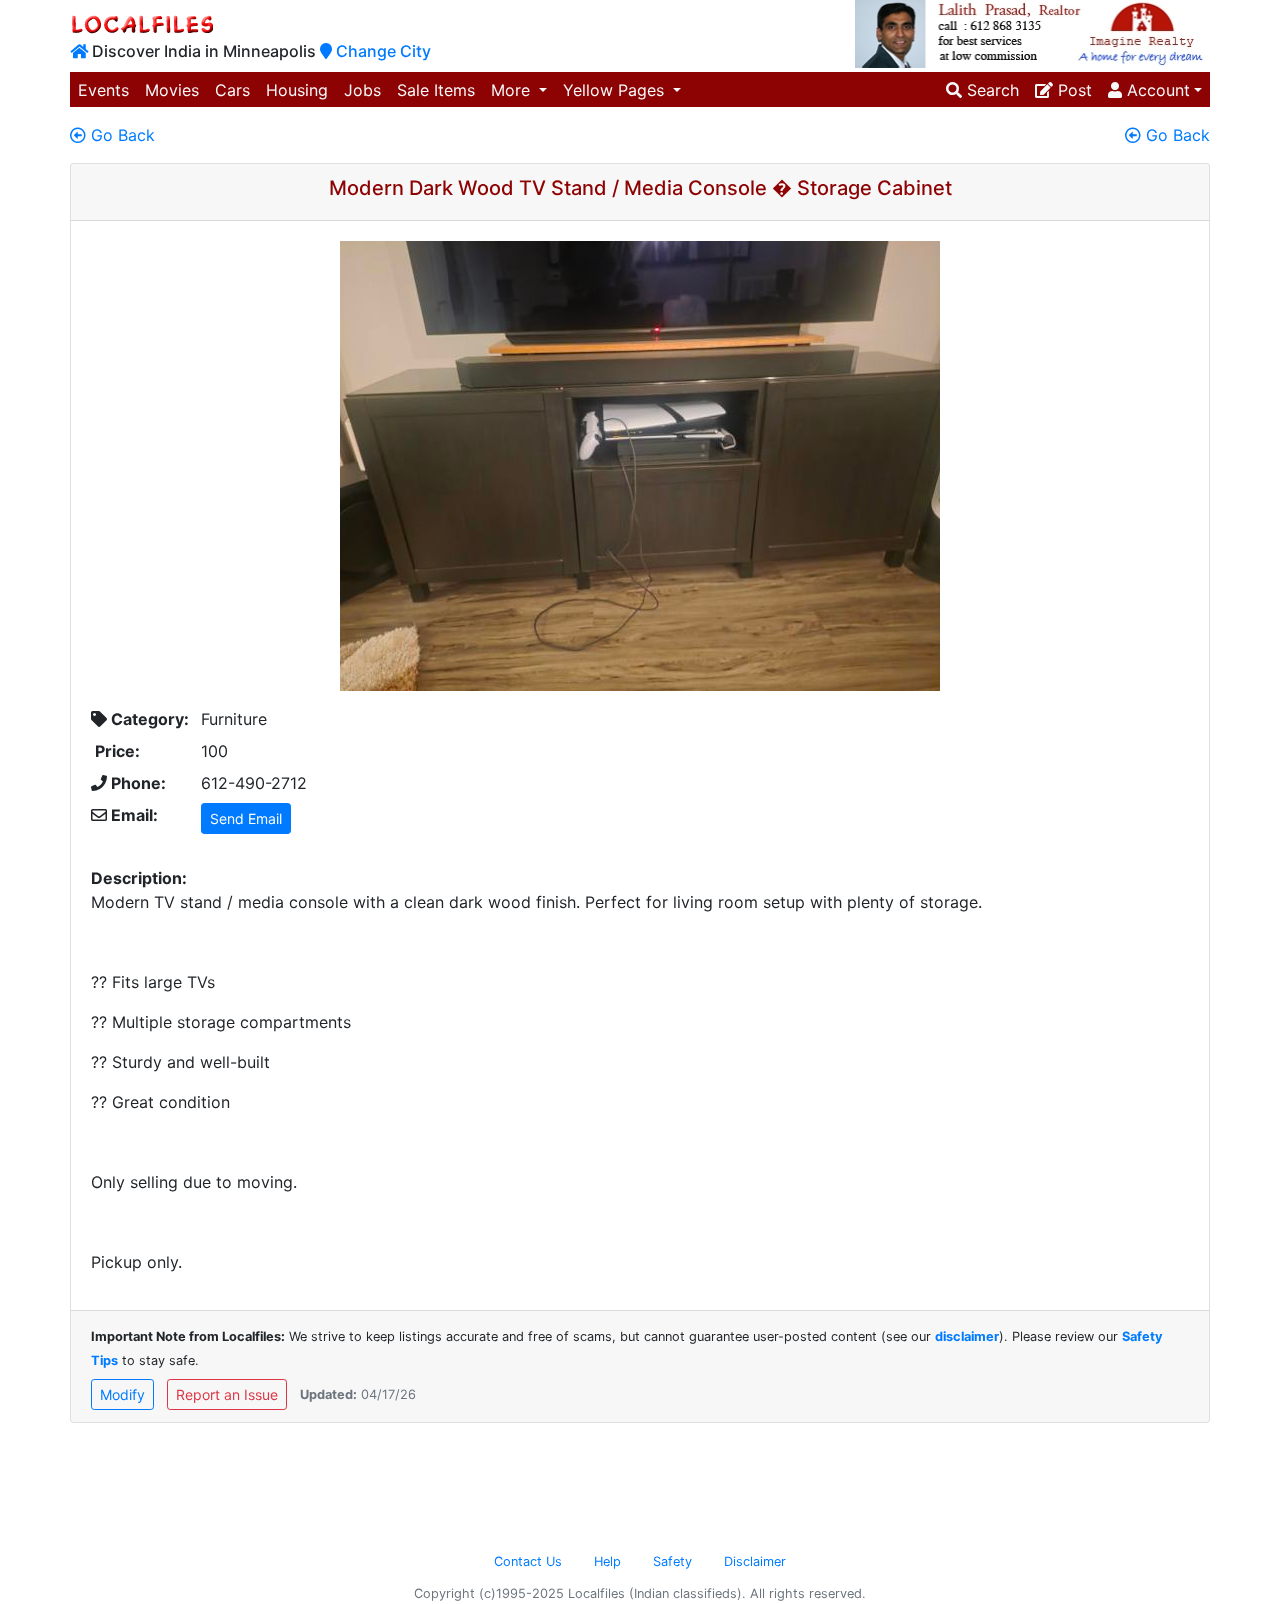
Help (607, 1561)
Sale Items (436, 90)
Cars (232, 90)
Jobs (362, 90)
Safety (672, 1561)
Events (103, 90)
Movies (172, 90)
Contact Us (528, 1561)
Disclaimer (755, 1561)
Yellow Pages (616, 90)
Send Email (246, 818)
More (513, 90)
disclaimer (967, 1336)
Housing (297, 90)
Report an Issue (227, 1394)
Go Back (120, 135)
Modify (122, 1394)
